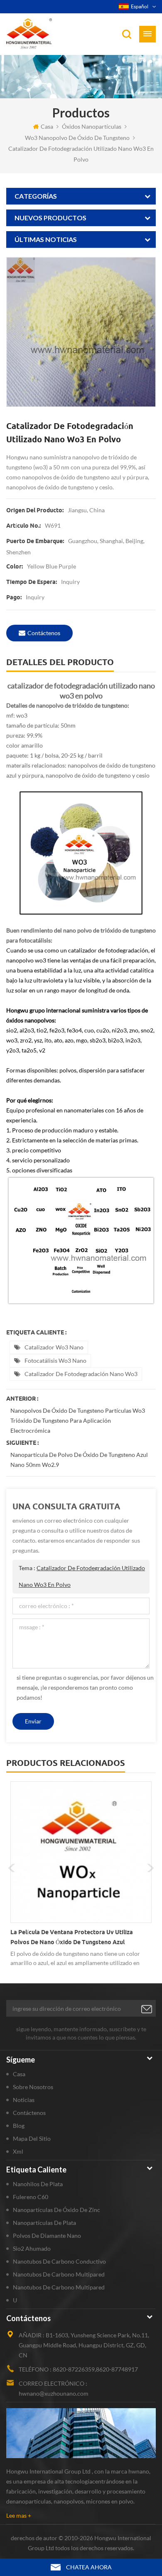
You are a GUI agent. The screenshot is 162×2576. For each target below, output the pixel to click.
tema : (82, 1576)
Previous (12, 1868)
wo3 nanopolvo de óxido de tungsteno (77, 138)
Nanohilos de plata (38, 2184)
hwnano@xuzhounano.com (54, 2393)
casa (47, 126)
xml (18, 2151)
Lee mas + (19, 2515)
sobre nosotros (33, 2087)
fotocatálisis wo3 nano (55, 1360)
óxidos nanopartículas (92, 126)
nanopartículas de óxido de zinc (56, 2210)
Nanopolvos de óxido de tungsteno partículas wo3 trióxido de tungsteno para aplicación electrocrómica (78, 1420)
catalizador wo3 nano (54, 1347)
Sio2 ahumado (32, 2248)
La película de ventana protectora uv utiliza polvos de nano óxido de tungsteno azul (72, 1937)
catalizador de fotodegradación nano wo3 (81, 1374)
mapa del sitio (32, 2138)
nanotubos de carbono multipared (59, 2274)
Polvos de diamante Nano (47, 2236)
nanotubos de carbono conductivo (59, 2261)
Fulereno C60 (31, 2197)
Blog (19, 2126)
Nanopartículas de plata (44, 2223)
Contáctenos (44, 633)
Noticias (24, 2100)
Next (150, 1868)
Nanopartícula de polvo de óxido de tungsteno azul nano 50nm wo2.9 (79, 1460)
